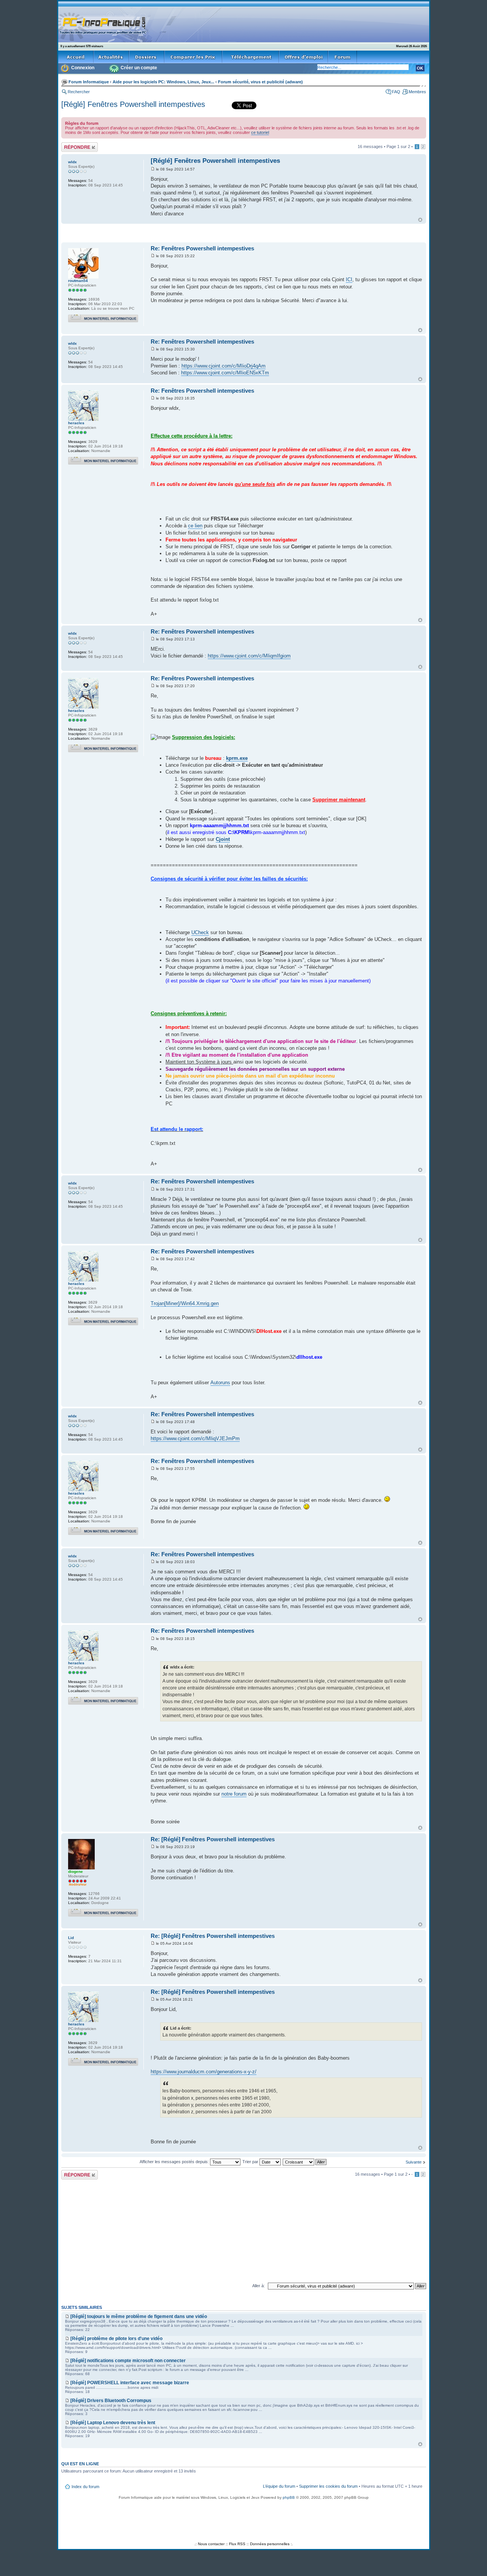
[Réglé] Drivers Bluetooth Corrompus (111, 2401)
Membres (417, 92)
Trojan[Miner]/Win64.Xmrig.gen (185, 1303)
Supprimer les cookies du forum (328, 2486)
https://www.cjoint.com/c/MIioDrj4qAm (224, 366)
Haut (420, 220)
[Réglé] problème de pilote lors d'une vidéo (116, 2339)
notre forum (234, 1794)
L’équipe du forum (279, 2486)
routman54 (78, 281)
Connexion (83, 68)
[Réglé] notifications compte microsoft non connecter (128, 2361)
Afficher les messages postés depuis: (175, 2162)
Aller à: (259, 2286)
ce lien (195, 526)
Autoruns (220, 1383)
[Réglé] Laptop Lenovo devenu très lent (113, 2423)
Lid (71, 1938)
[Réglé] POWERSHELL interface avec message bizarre (130, 2383)
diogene (76, 1872)
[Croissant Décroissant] (305, 2162)
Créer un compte (139, 68)
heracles (76, 423)
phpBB (289, 2497)
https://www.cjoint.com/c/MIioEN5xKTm (225, 373)
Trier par (251, 2162)
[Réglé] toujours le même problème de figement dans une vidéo (139, 2316)
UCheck (200, 932)
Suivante (414, 2162)
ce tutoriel (260, 132)
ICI (349, 279)
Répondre (70, 145)
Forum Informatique (89, 82)
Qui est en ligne (80, 2464)
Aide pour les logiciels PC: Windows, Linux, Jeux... (163, 82)
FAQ (396, 92)
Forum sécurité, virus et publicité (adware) (260, 82)
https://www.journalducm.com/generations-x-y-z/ (204, 2072)
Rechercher (79, 92)
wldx (72, 162)
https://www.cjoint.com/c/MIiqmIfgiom (249, 656)
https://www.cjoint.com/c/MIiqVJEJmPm (195, 1438)
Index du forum (85, 2487)
